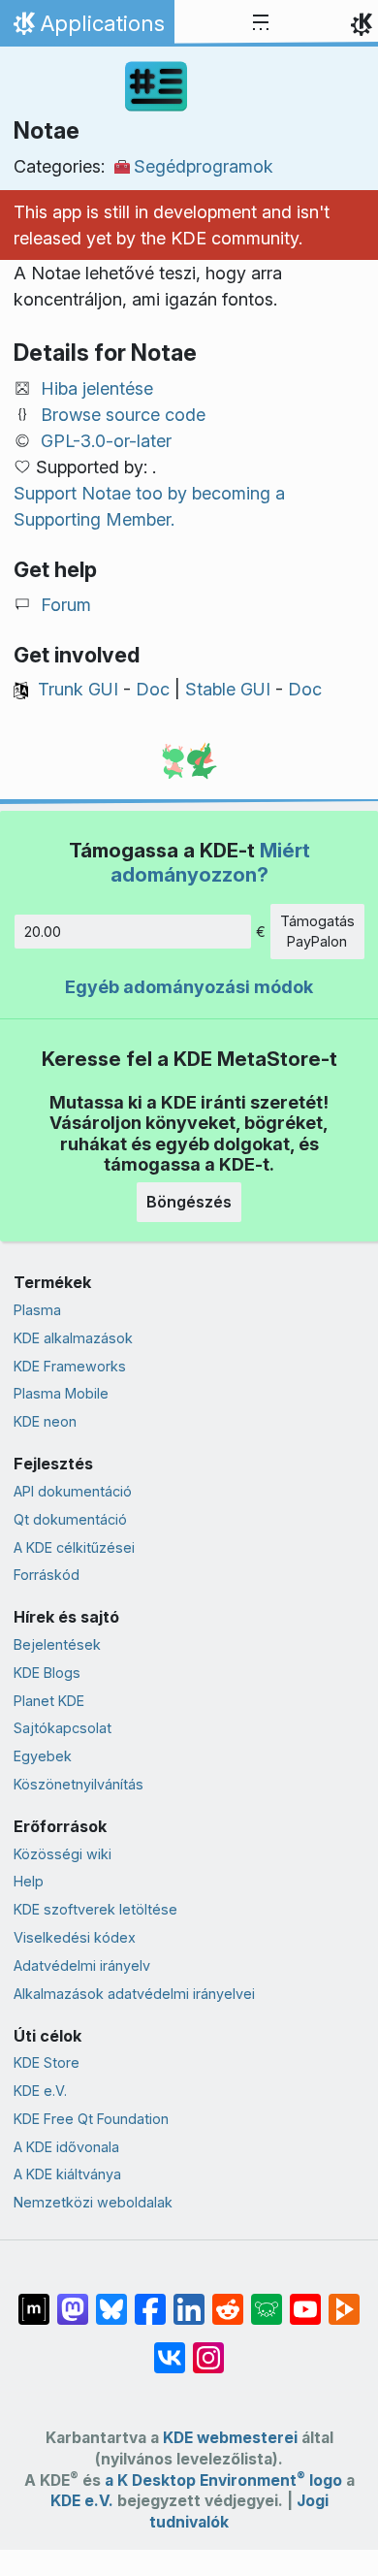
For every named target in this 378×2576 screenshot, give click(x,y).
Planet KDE (49, 1701)
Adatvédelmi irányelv (82, 1965)
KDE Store (47, 2062)
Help (29, 1881)
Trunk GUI (78, 689)
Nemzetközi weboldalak (93, 2202)
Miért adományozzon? (210, 862)
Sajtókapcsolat (63, 1728)
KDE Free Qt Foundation (91, 2119)
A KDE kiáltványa (67, 2174)
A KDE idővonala (66, 2147)
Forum (66, 605)
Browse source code (123, 415)
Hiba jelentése (97, 388)
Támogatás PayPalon (317, 932)
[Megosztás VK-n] (170, 2348)
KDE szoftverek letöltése (95, 1909)
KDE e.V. (40, 2091)
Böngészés (189, 1202)
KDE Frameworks (70, 1366)
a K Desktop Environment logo (223, 2480)
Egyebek (43, 1756)
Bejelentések (57, 1644)
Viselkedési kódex (75, 1937)
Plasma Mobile (61, 1393)
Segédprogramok (204, 166)
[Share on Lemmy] (267, 2300)
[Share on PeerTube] (344, 2300)
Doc (153, 689)
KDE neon (45, 1421)
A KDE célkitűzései (74, 1547)
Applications (87, 28)
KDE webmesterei (230, 2438)
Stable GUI (228, 689)
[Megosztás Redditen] (228, 2300)
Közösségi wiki (63, 1854)
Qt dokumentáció (70, 1519)
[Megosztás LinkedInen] (189, 2300)
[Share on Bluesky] (111, 2300)
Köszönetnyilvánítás (79, 1784)
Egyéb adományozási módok (189, 987)
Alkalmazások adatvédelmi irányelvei (134, 1994)
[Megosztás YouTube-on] (305, 2300)
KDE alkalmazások (73, 1338)
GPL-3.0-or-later (106, 441)
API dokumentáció (73, 1491)
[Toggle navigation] (261, 23)
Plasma (37, 1310)
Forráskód (47, 1575)
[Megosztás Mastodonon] (73, 2300)
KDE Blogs (47, 1673)
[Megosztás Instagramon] (208, 2348)
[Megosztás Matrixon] (34, 2300)
